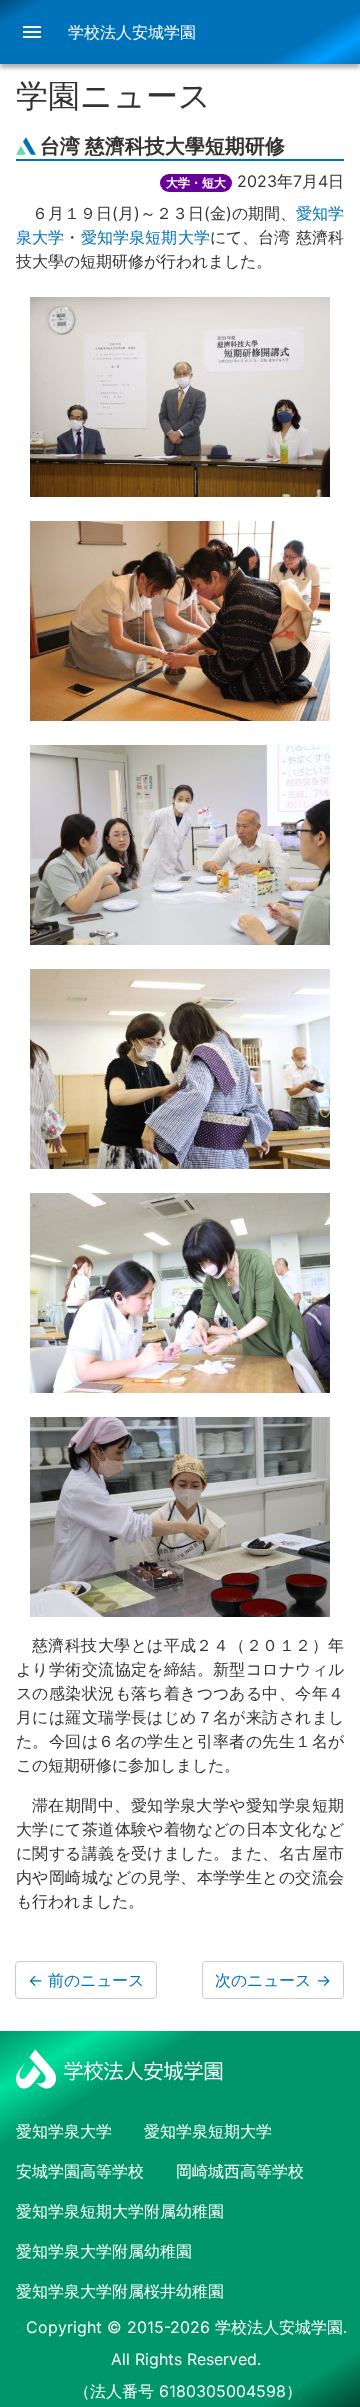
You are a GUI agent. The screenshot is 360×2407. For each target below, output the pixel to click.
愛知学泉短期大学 (145, 237)
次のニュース (273, 1980)
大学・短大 (196, 182)
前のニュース (86, 1980)
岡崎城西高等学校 (240, 2171)
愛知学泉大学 (64, 2131)
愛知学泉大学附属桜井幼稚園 (120, 2291)
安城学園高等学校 (80, 2171)
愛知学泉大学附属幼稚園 (104, 2251)
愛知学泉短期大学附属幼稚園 (120, 2211)
